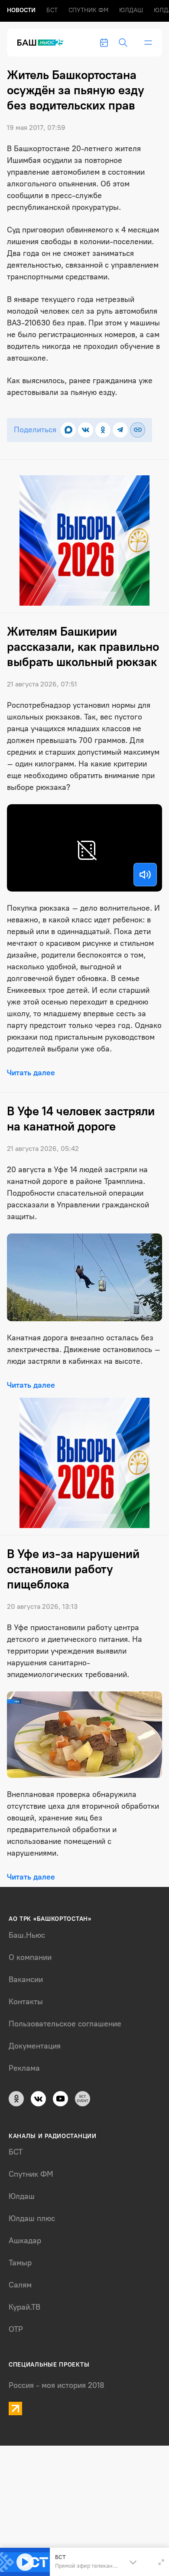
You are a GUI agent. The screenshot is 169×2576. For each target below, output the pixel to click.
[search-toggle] (123, 43)
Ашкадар (25, 2241)
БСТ (52, 10)
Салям (20, 2285)
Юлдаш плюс (32, 2218)
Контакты (26, 2002)
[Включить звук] (145, 875)
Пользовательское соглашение (65, 2024)
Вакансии (26, 1979)
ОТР (16, 2329)
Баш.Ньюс (27, 1935)
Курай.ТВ (24, 2307)
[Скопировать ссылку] (138, 430)
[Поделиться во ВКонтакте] (86, 430)
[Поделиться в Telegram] (120, 430)
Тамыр (20, 2263)
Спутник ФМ (88, 10)
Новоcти (21, 10)
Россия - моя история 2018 (57, 2385)
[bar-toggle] (148, 43)
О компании (30, 1957)
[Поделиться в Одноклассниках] (103, 430)
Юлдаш (131, 10)
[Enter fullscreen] (161, 2562)
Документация (35, 2046)
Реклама (24, 2068)
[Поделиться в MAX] (68, 430)
